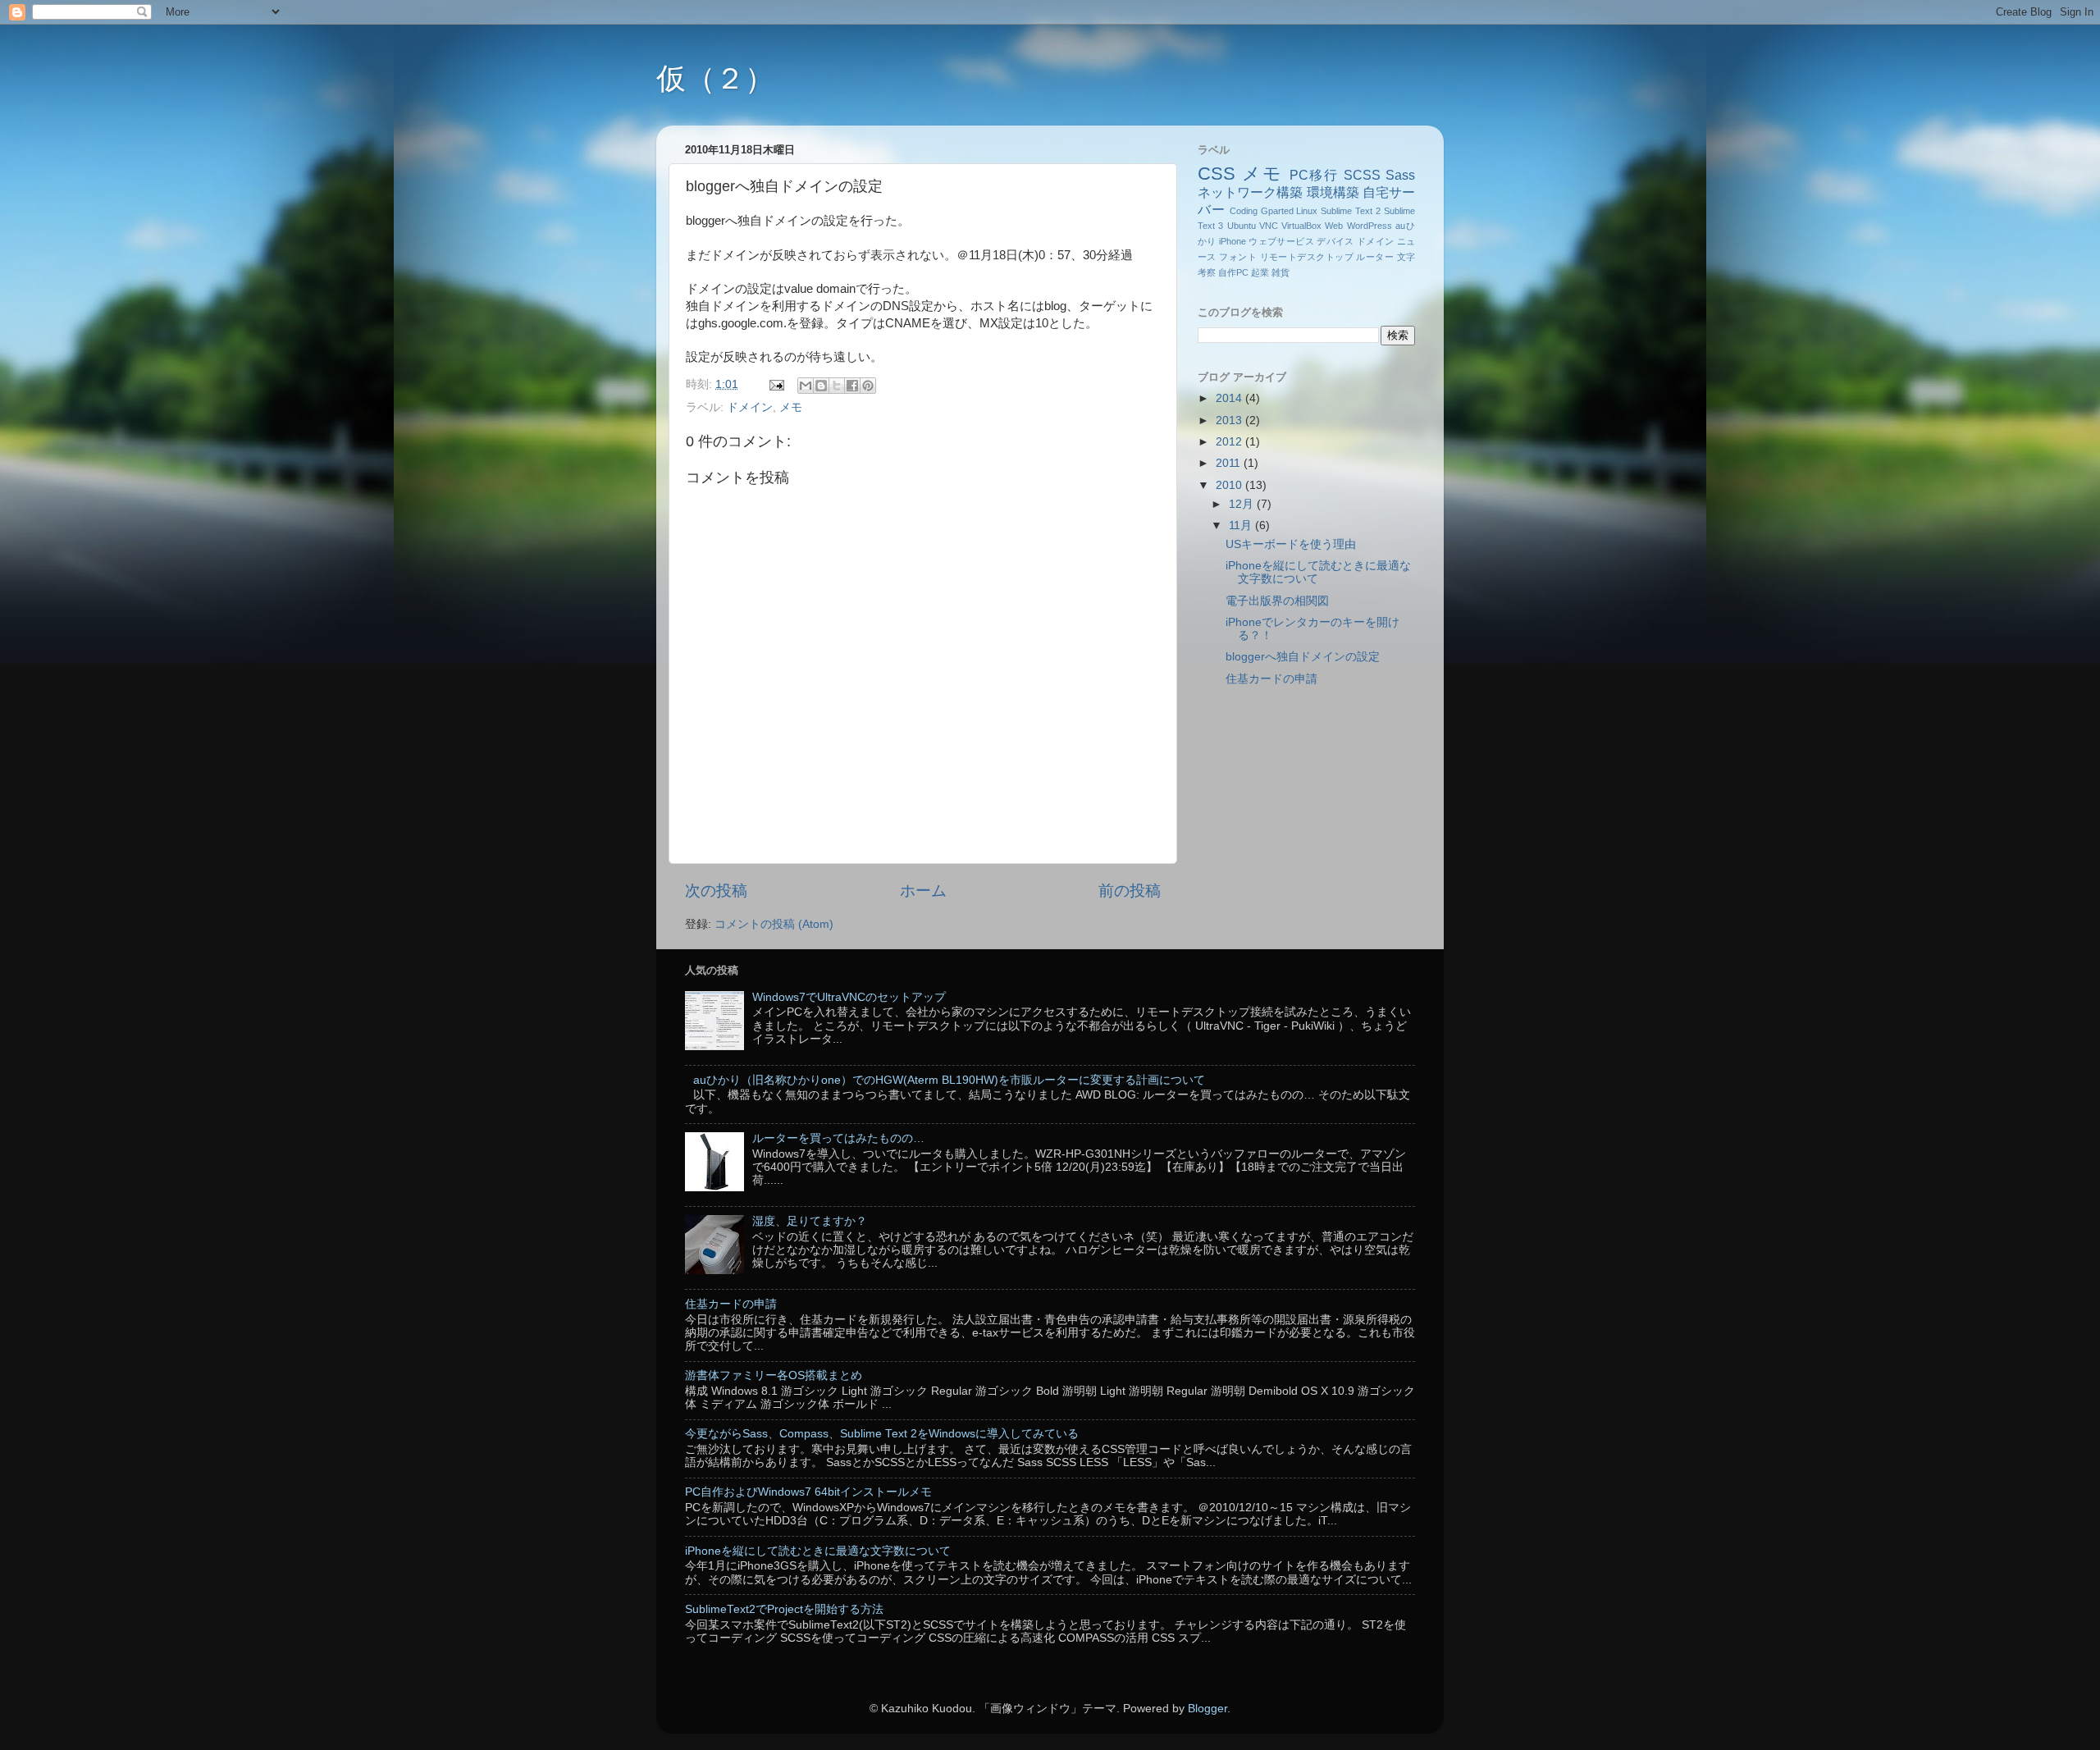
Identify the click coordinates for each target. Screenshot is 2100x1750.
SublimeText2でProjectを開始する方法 (784, 1609)
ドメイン (750, 407)
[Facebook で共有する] (852, 386)
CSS (1217, 174)
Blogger (1207, 1709)
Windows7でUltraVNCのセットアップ (849, 997)
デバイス (1335, 241)
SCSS (1362, 175)
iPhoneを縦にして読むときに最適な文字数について (818, 1551)
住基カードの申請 (1271, 679)
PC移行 (1315, 175)
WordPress (1370, 226)
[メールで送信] (806, 386)
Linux (1307, 211)
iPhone (1233, 241)
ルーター (1375, 257)
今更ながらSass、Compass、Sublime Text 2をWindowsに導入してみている (882, 1434)
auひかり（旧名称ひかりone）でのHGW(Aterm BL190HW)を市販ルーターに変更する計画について (949, 1080)
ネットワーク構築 (1250, 192)
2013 (1230, 420)
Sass (1400, 175)
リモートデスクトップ (1307, 257)
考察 (1207, 272)
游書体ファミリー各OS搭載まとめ (774, 1375)
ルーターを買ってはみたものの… (838, 1138)
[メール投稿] (776, 384)
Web (1334, 226)
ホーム (923, 891)
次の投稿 (716, 891)
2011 (1230, 463)
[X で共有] (837, 386)
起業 (1260, 272)
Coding (1244, 211)
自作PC (1233, 272)
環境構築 (1333, 192)
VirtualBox (1301, 226)
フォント (1238, 257)
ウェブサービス (1281, 241)
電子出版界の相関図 (1277, 601)
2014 (1230, 398)
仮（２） (715, 78)
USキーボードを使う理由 (1291, 544)
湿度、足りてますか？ (810, 1221)
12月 (1243, 504)
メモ (791, 407)
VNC (1269, 226)
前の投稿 (1130, 891)
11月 (1242, 525)
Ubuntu (1242, 226)
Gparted (1277, 211)
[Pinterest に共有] (868, 386)
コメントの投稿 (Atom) (774, 924)
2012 (1230, 442)
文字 (1406, 257)
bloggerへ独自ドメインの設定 (1303, 657)
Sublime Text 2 (1351, 211)
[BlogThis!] (821, 386)
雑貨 (1281, 272)
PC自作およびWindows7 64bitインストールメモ (808, 1492)
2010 (1230, 485)
